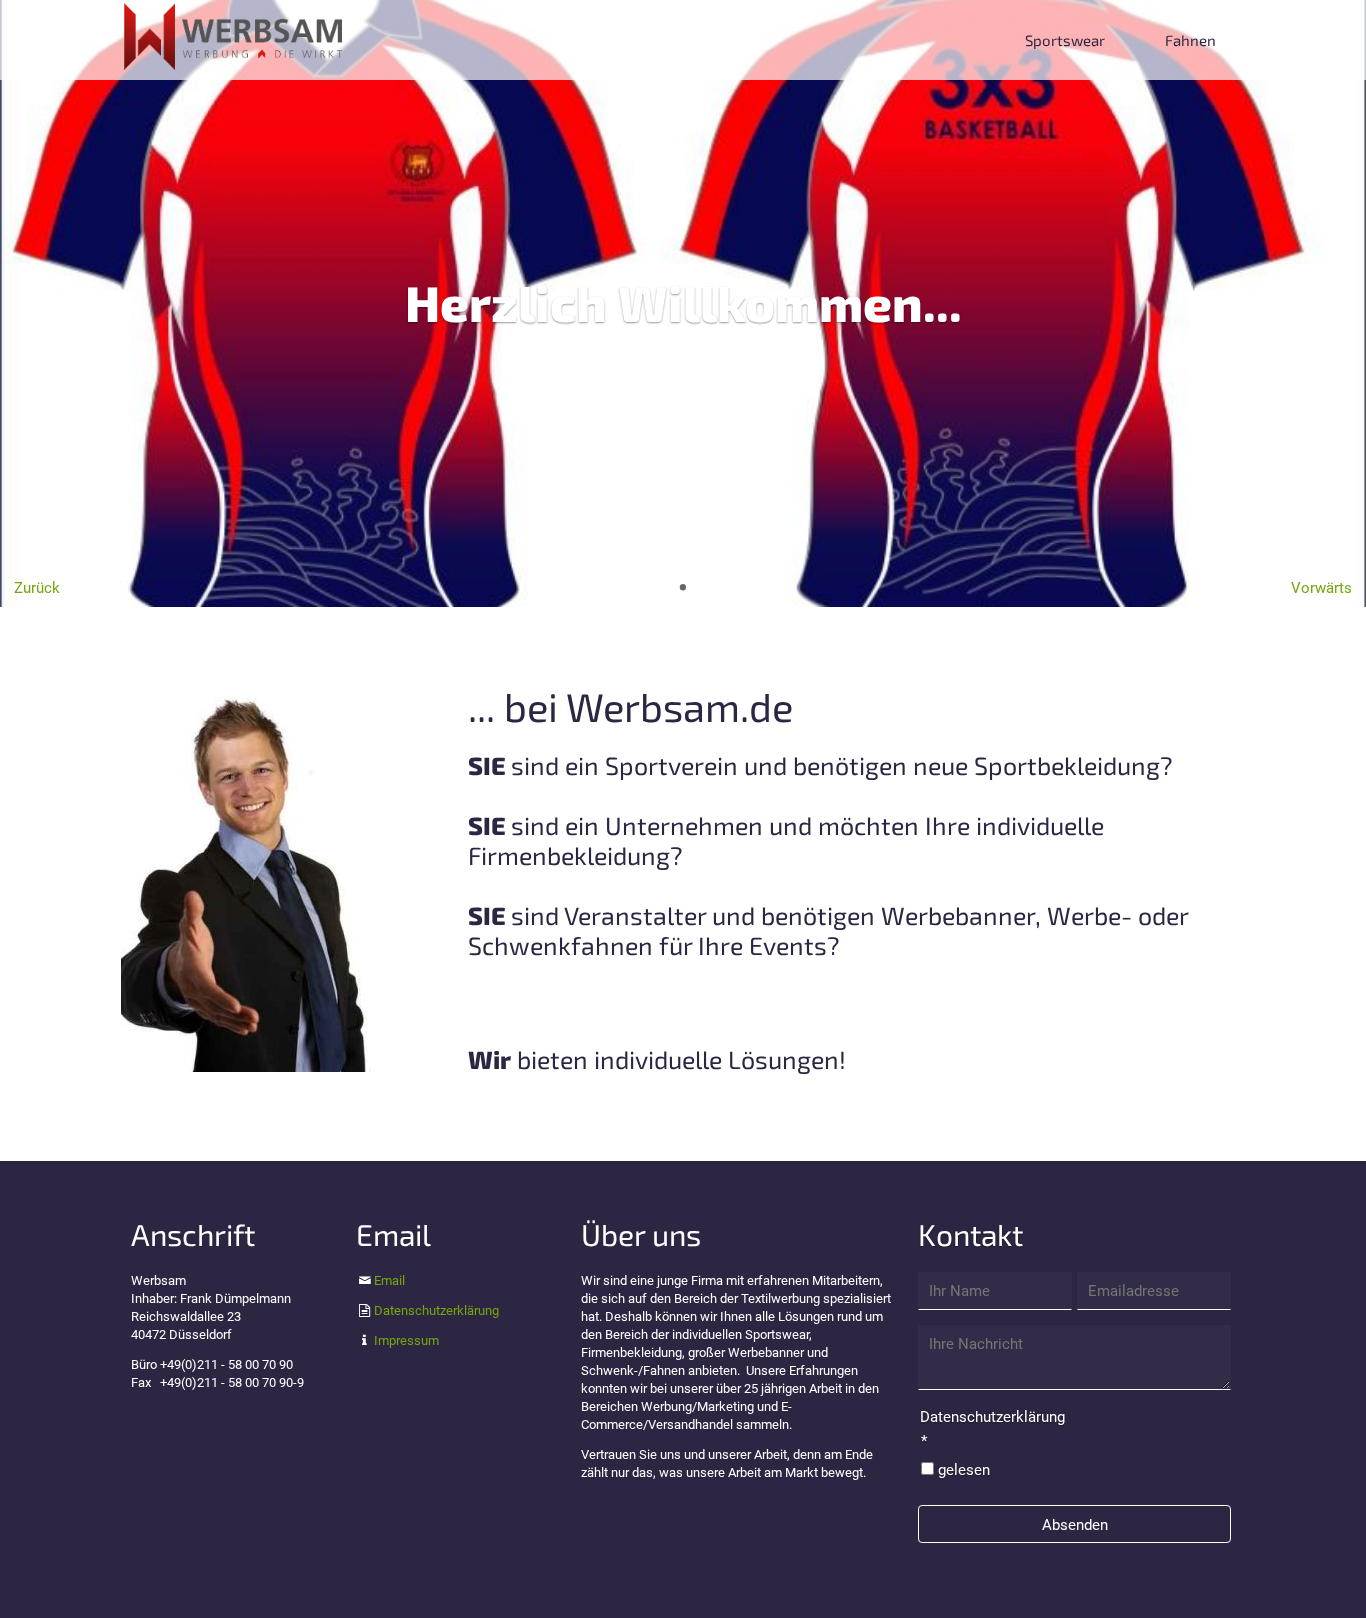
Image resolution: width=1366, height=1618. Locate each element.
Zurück (37, 588)
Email (389, 1280)
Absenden (1075, 1525)
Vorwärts (1321, 588)
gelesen (964, 1470)
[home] (233, 35)
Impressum (406, 1340)
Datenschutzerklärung (436, 1310)
